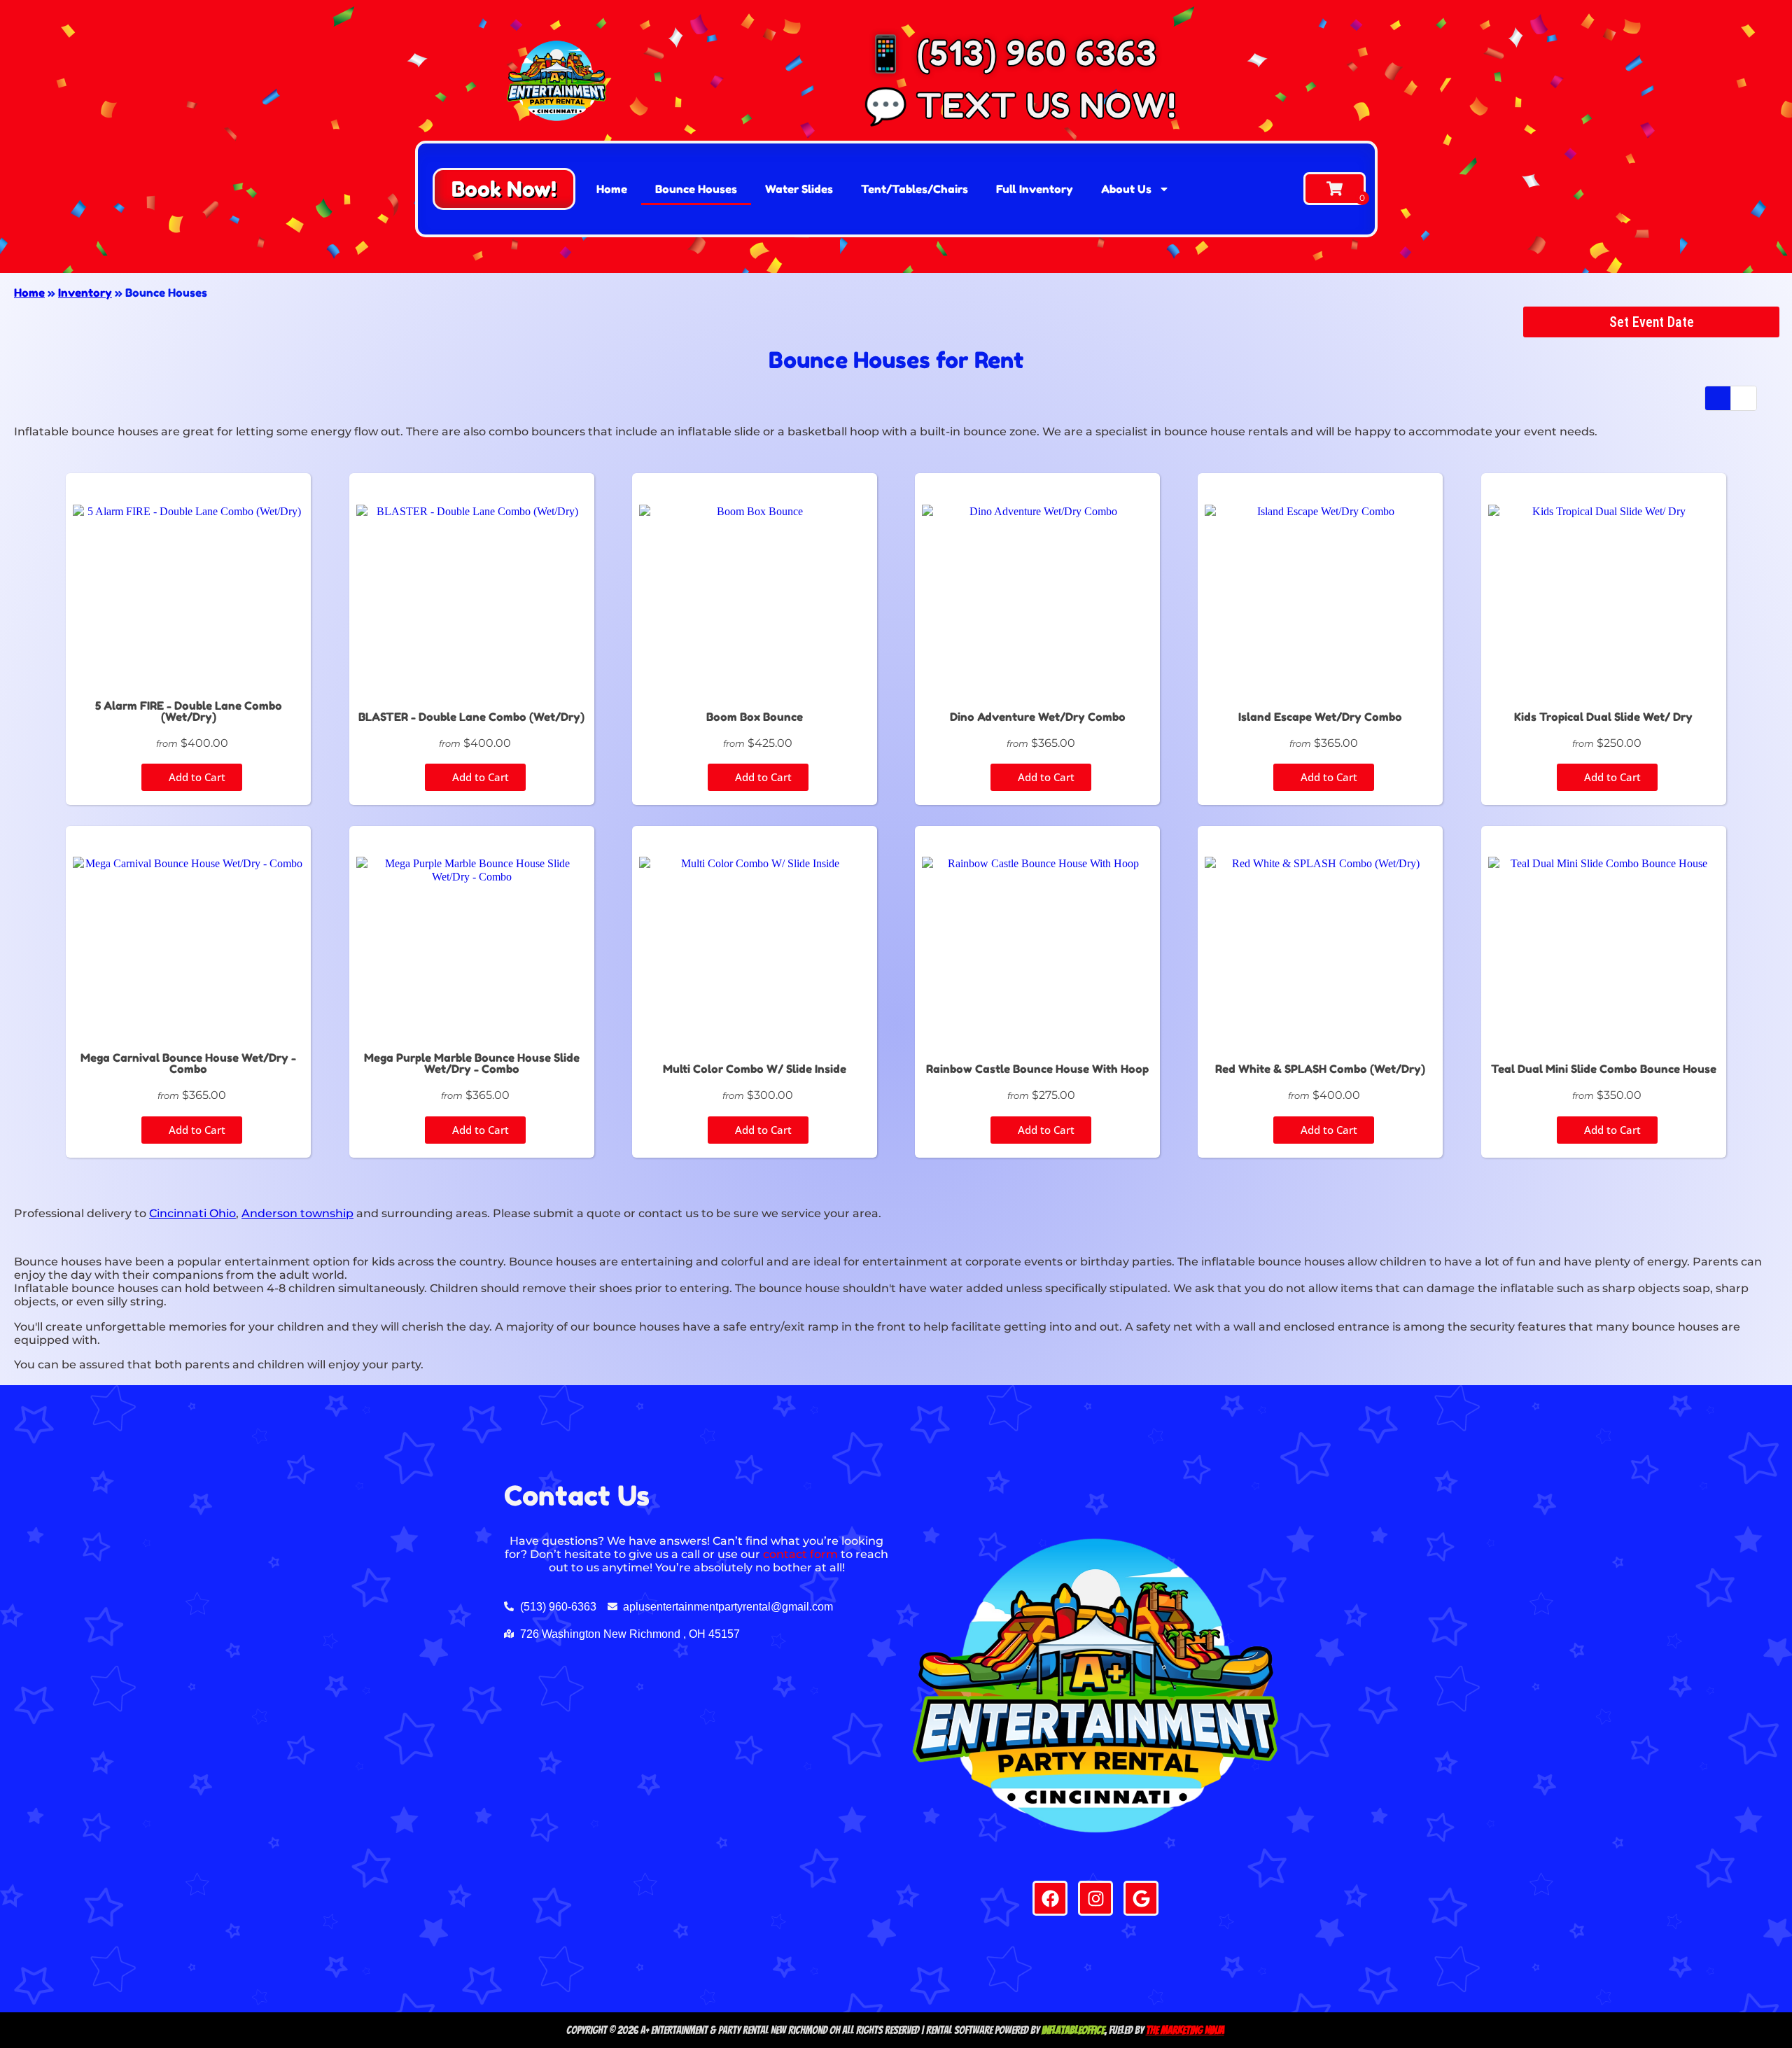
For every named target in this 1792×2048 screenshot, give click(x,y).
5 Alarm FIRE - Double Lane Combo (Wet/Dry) (189, 711)
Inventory (85, 293)
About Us (1126, 189)
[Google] (1141, 1898)
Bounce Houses (696, 189)
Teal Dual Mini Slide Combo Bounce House (1604, 1069)
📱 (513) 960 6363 (1010, 53)
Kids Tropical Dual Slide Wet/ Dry (1603, 717)
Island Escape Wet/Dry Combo (1320, 717)
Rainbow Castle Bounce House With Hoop (1037, 1069)
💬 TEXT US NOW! (1020, 105)
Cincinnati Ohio (192, 1213)
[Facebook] (1050, 1898)
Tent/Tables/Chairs (915, 189)
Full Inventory (1035, 189)
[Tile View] (1718, 398)
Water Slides (799, 189)
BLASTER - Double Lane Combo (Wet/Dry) (471, 717)
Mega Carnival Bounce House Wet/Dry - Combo (188, 1063)
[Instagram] (1095, 1898)
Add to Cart (196, 777)
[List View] (1744, 398)
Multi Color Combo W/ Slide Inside (755, 1069)
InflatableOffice (1073, 2030)
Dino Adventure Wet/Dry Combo (1038, 717)
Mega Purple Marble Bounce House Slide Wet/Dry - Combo (472, 1063)
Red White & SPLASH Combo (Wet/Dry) (1320, 1069)
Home (612, 189)
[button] (504, 189)
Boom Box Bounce (755, 717)
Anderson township (297, 1213)
